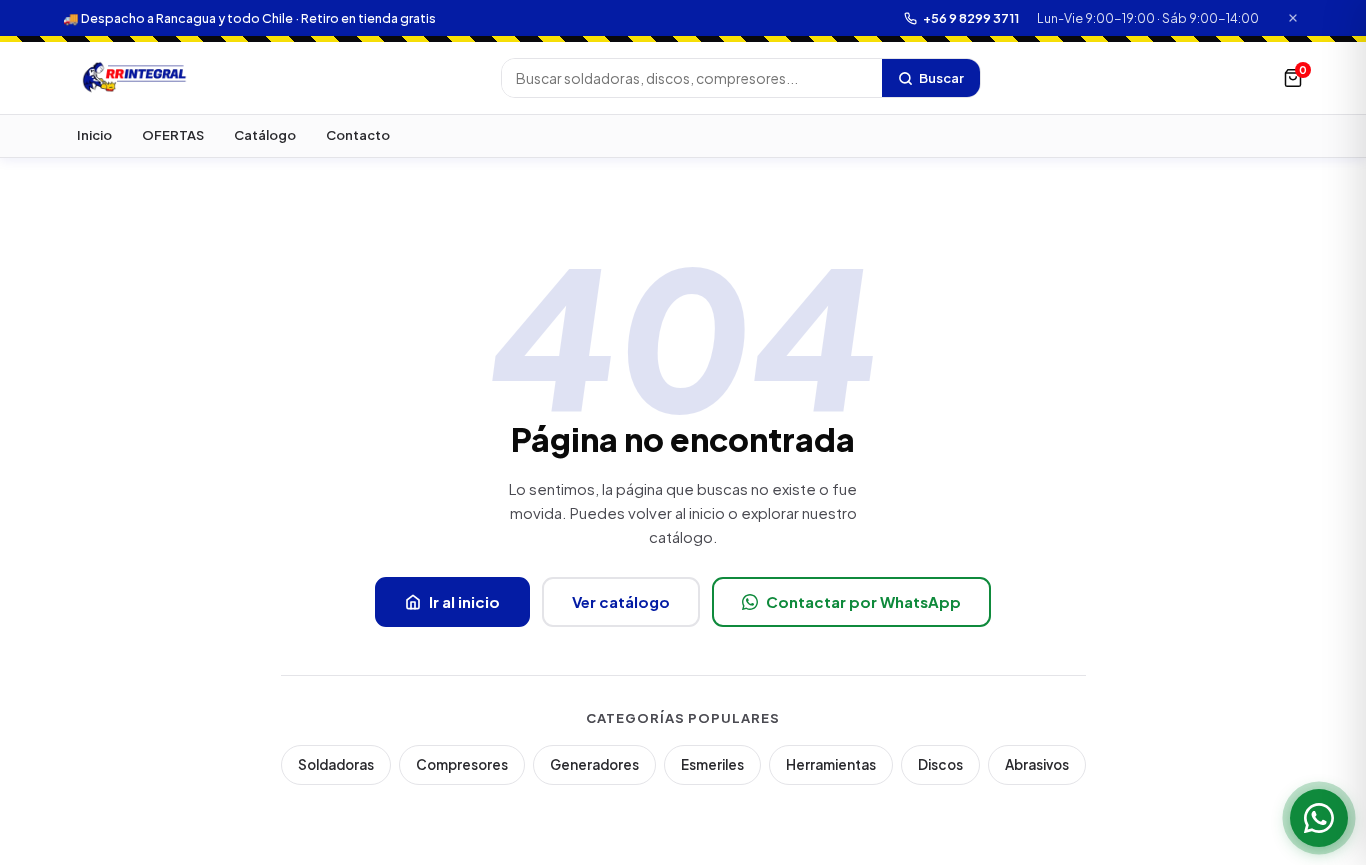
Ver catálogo (621, 601)
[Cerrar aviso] (1293, 18)
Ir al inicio (464, 601)
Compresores (462, 764)
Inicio (94, 135)
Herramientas (831, 764)
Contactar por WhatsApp (863, 601)
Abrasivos (1037, 764)
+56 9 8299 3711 (971, 18)
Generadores (594, 764)
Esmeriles (712, 764)
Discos (940, 764)
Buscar (941, 78)
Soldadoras (336, 764)
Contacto (358, 135)
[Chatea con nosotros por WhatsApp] (1319, 818)
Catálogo (265, 135)
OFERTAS (173, 135)
